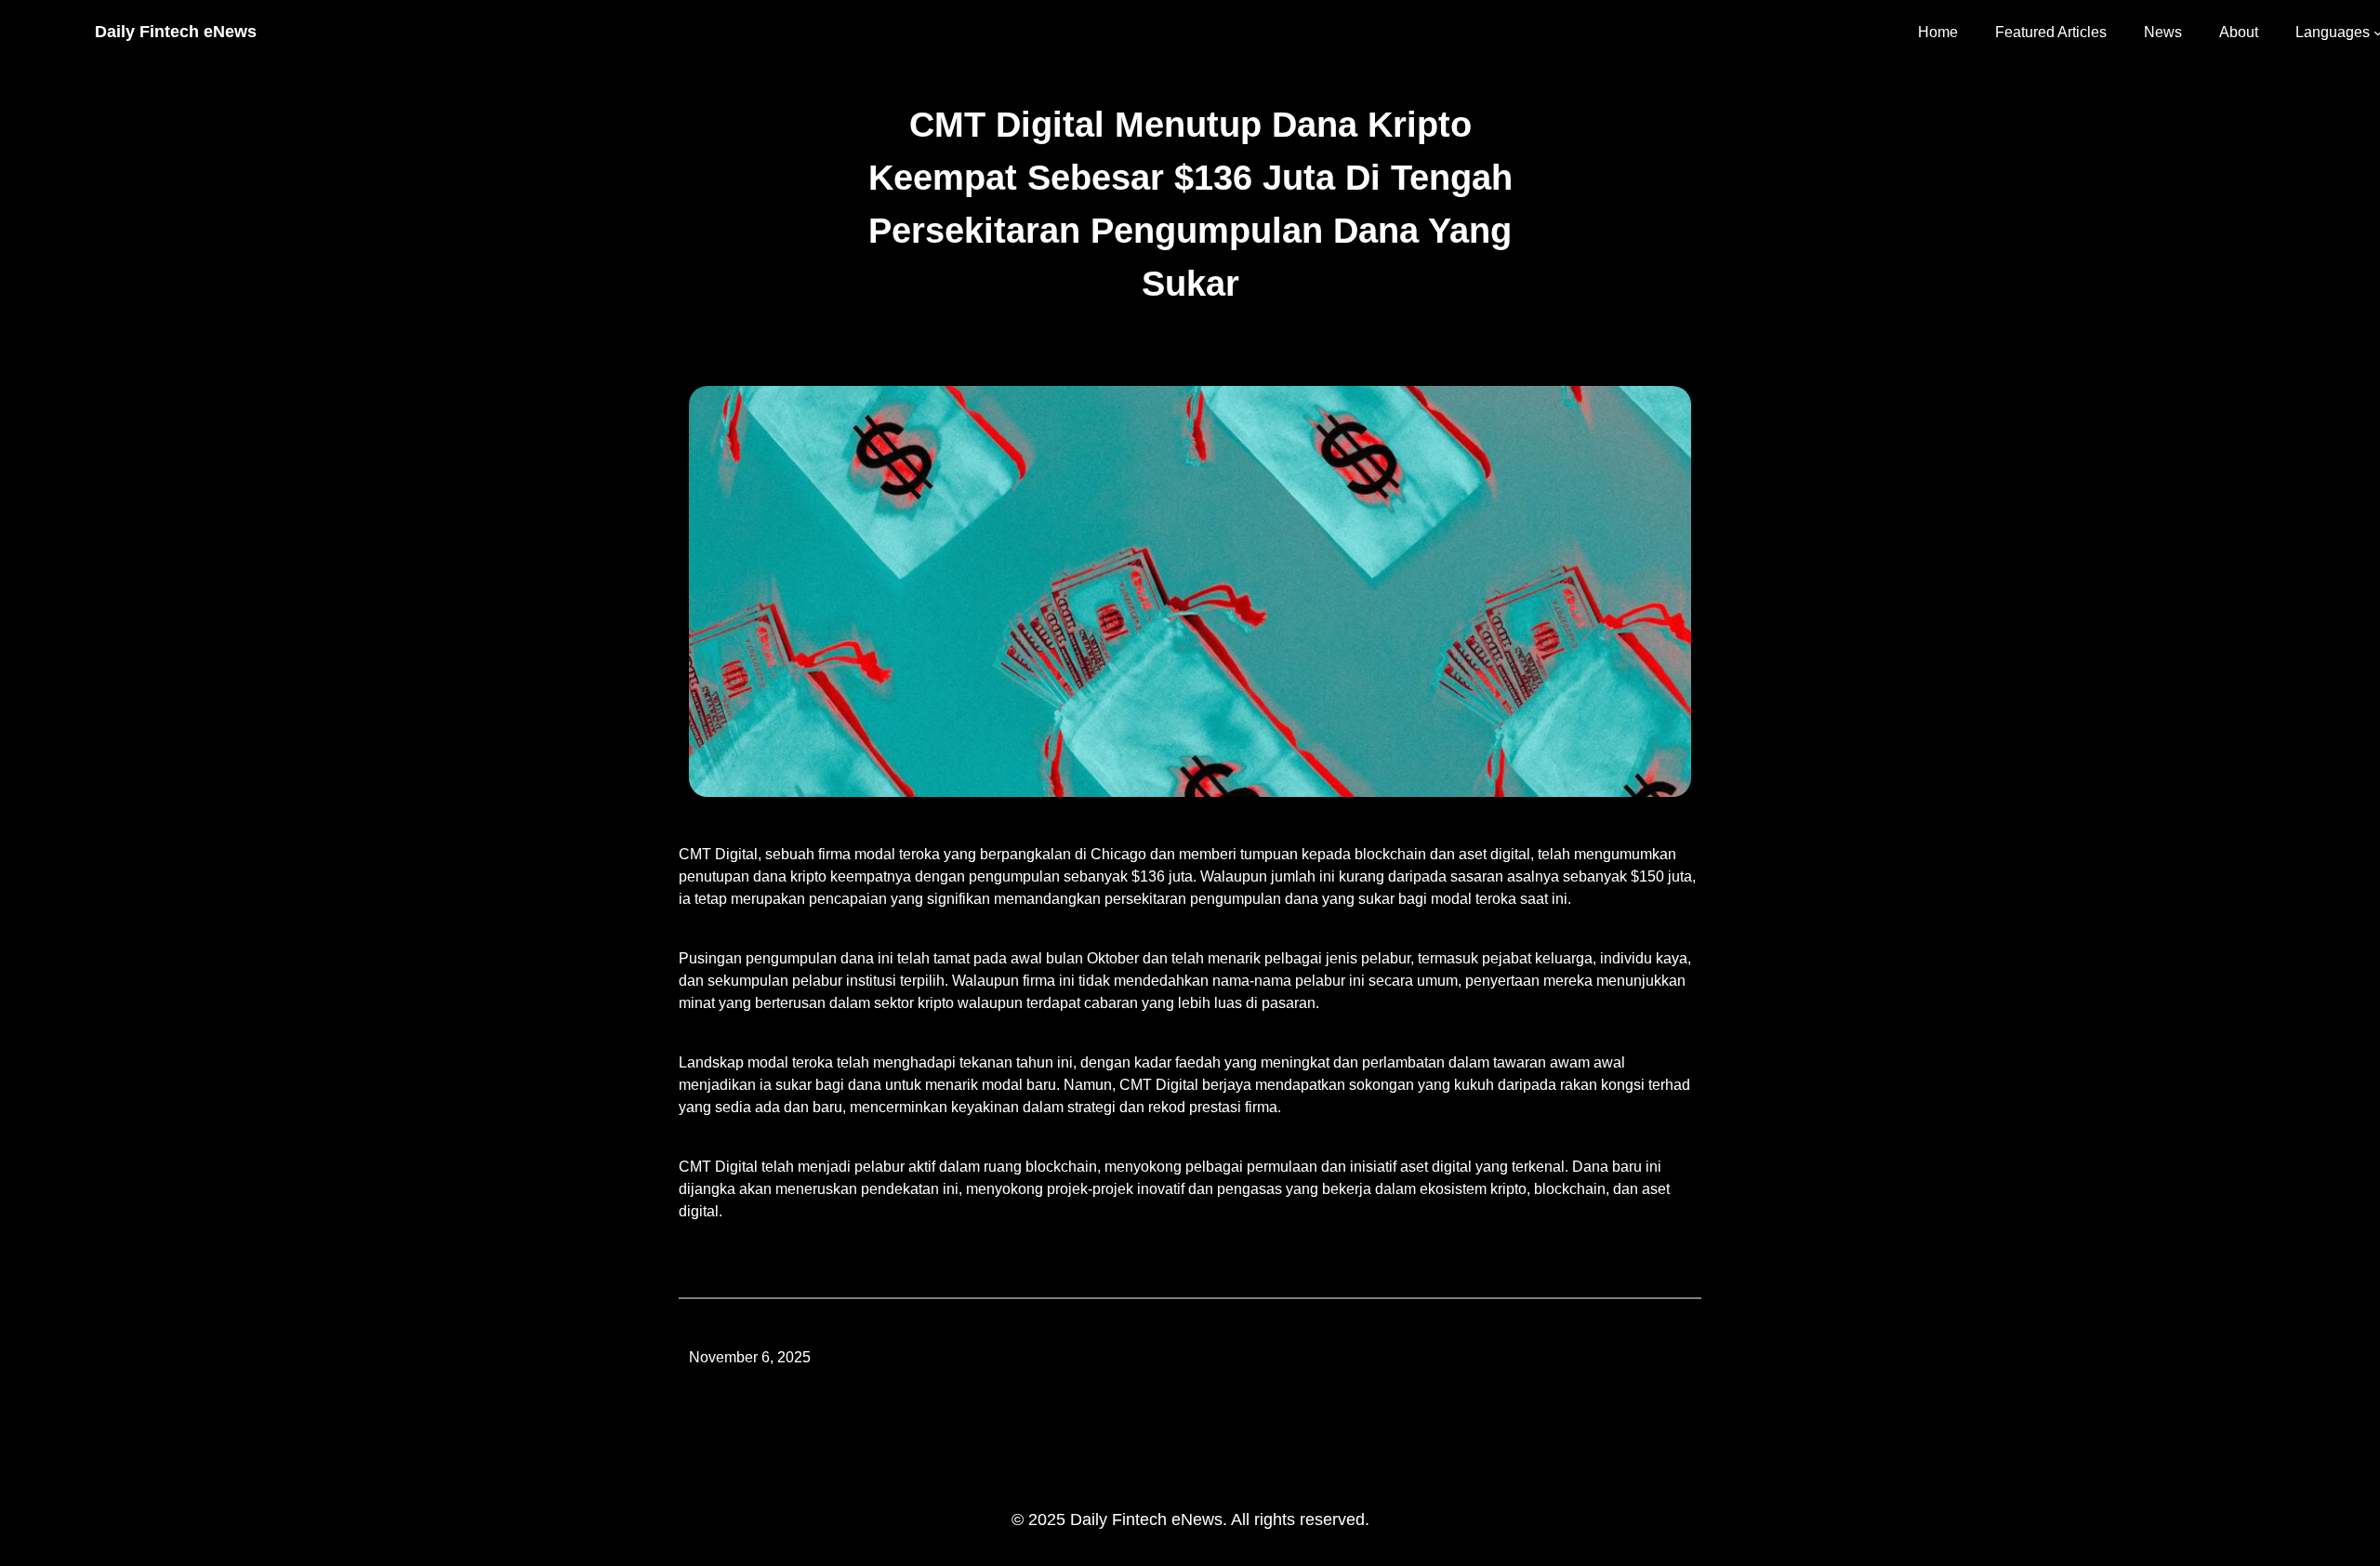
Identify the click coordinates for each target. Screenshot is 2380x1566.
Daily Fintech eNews (176, 32)
